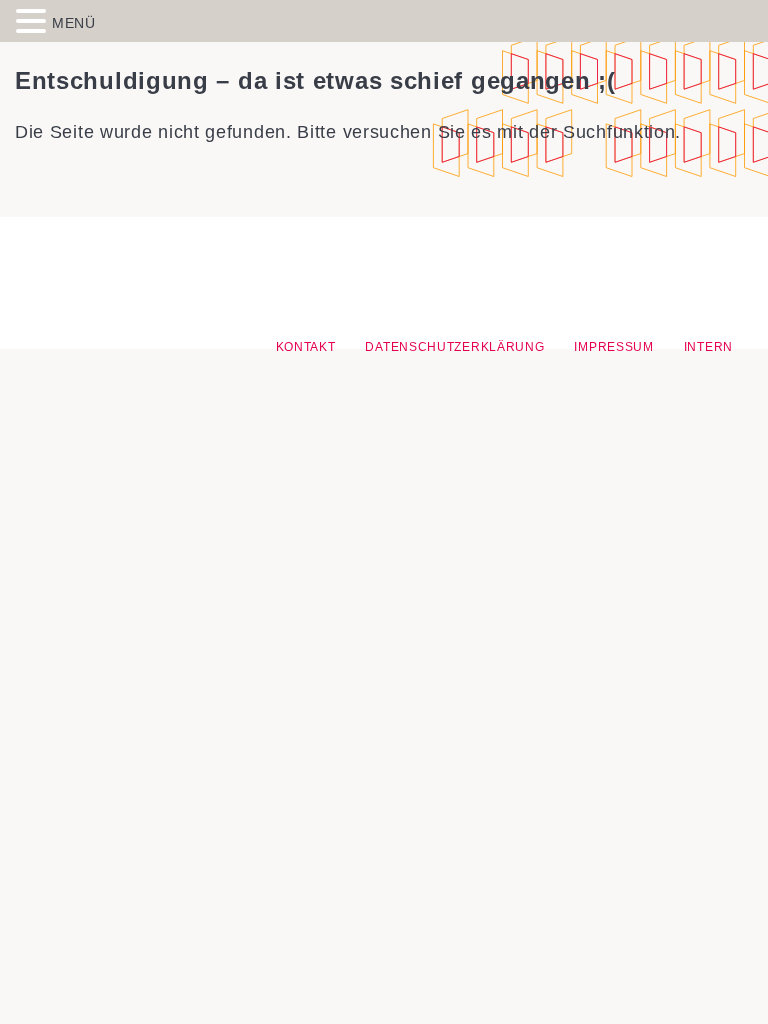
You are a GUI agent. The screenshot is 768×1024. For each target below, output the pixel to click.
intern (708, 347)
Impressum (613, 347)
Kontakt (306, 347)
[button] (34, 20)
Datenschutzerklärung (454, 347)
